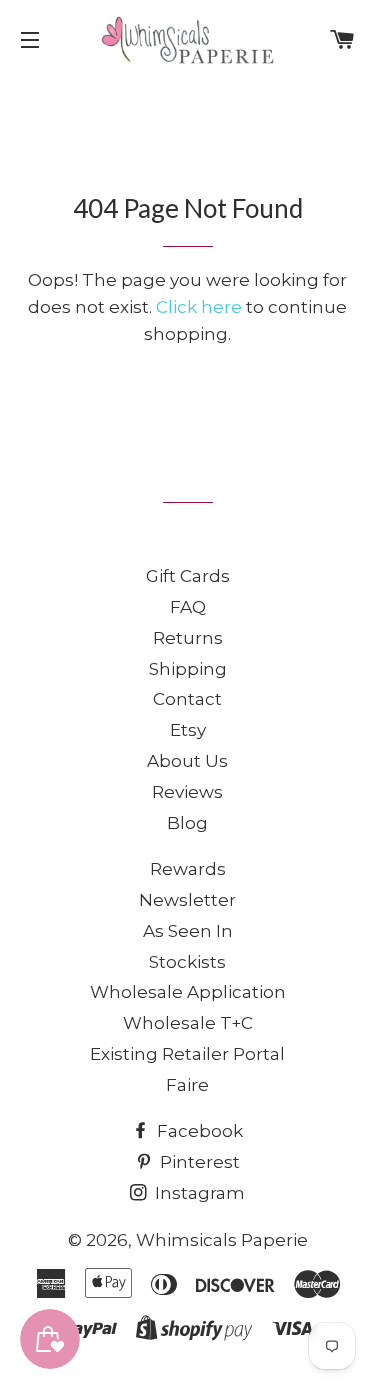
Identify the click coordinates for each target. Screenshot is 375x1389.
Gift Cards (188, 576)
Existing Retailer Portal (187, 1054)
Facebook (198, 1131)
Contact (187, 699)
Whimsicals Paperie (222, 1240)
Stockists (187, 962)
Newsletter (187, 900)
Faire (187, 1085)
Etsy (188, 730)
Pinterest (198, 1162)
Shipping (188, 669)
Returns (188, 638)
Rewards (188, 869)
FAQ (188, 607)
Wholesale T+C (188, 1023)
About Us (187, 761)
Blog (187, 823)
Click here (199, 307)
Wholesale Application (188, 992)
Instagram (198, 1193)
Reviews (187, 792)
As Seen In (188, 931)
